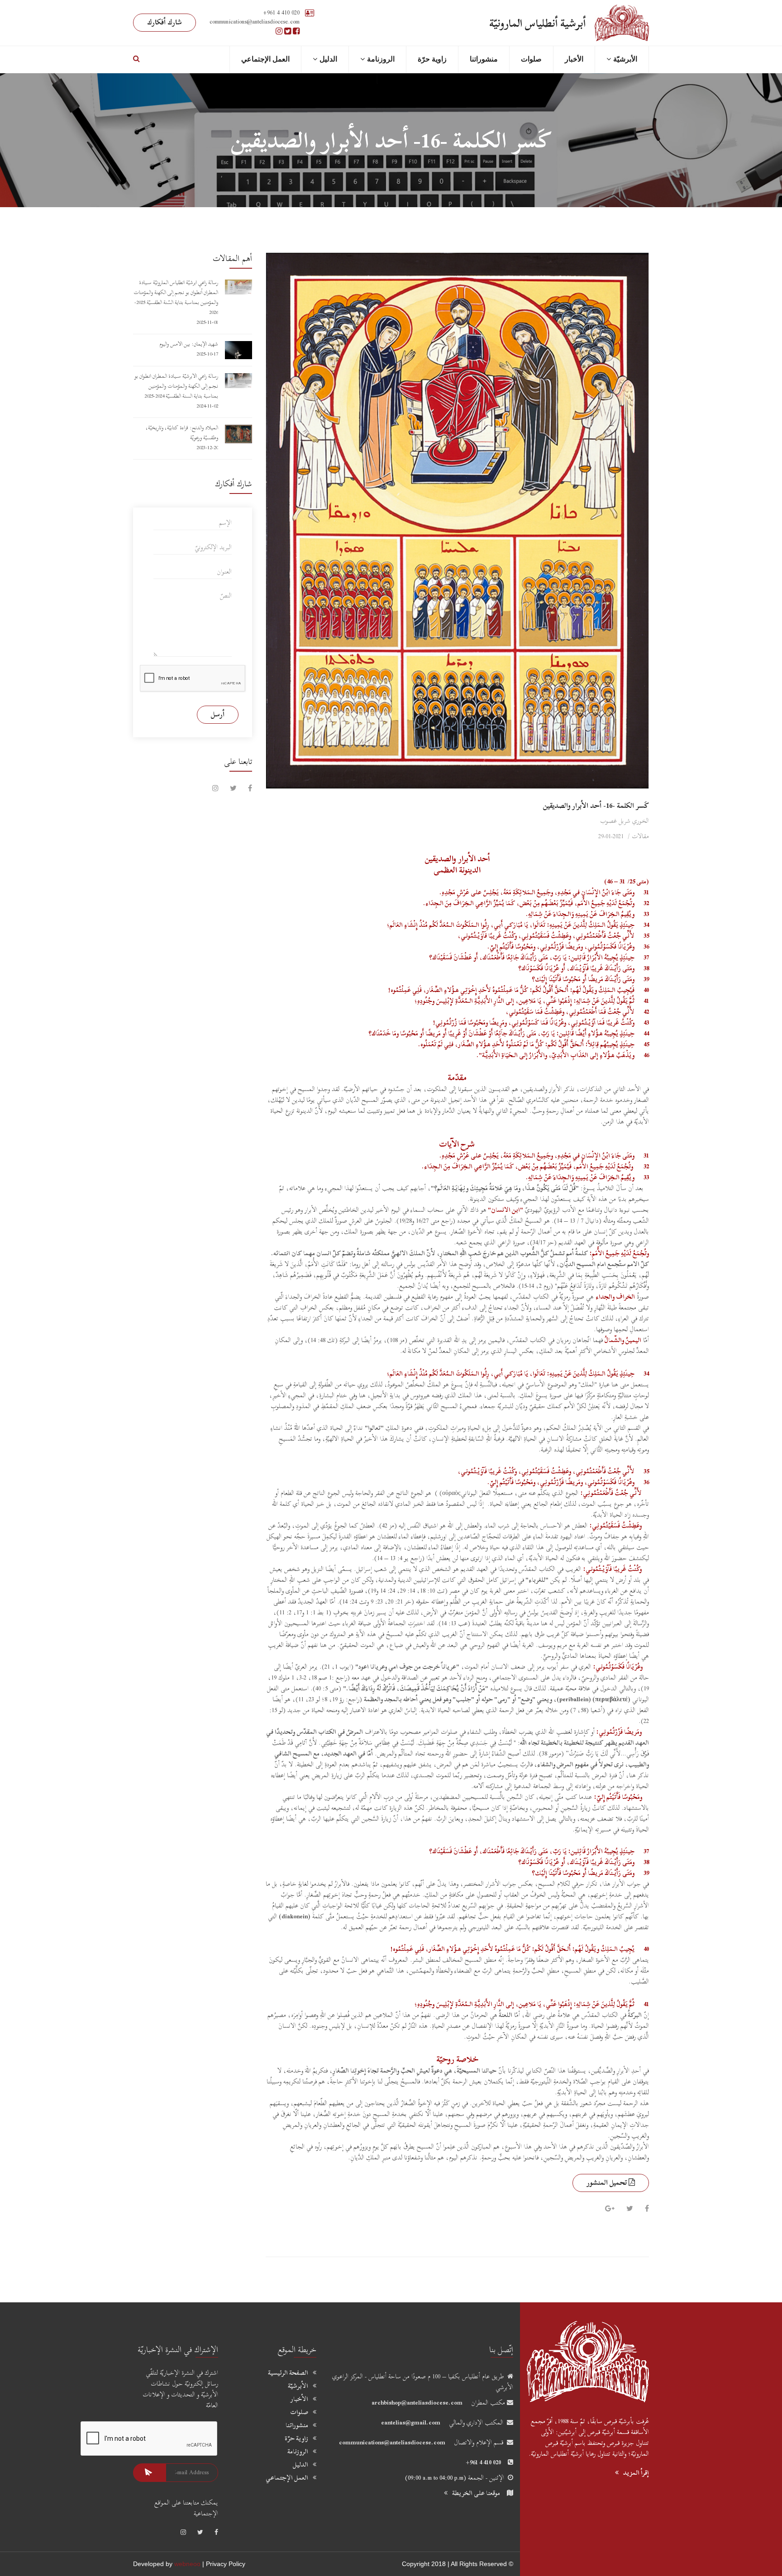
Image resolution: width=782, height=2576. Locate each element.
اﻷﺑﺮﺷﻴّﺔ (625, 59)
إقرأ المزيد (636, 2473)
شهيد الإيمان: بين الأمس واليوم (189, 344)
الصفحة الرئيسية (288, 2373)
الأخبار (574, 59)
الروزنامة (381, 59)
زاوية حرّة (432, 59)
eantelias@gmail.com (411, 2422)
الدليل (300, 2465)
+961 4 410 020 (281, 12)
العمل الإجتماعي (265, 59)
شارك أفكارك (165, 22)
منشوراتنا (484, 59)
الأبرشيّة (298, 2386)
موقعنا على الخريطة (476, 2493)
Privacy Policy (226, 2564)
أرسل (218, 714)
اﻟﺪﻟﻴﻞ (328, 59)
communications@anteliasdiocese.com (392, 2442)
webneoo (187, 2564)
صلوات (531, 59)
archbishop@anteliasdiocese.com (417, 2403)
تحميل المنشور (608, 2182)
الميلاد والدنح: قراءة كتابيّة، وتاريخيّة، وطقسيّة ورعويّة (182, 432)
